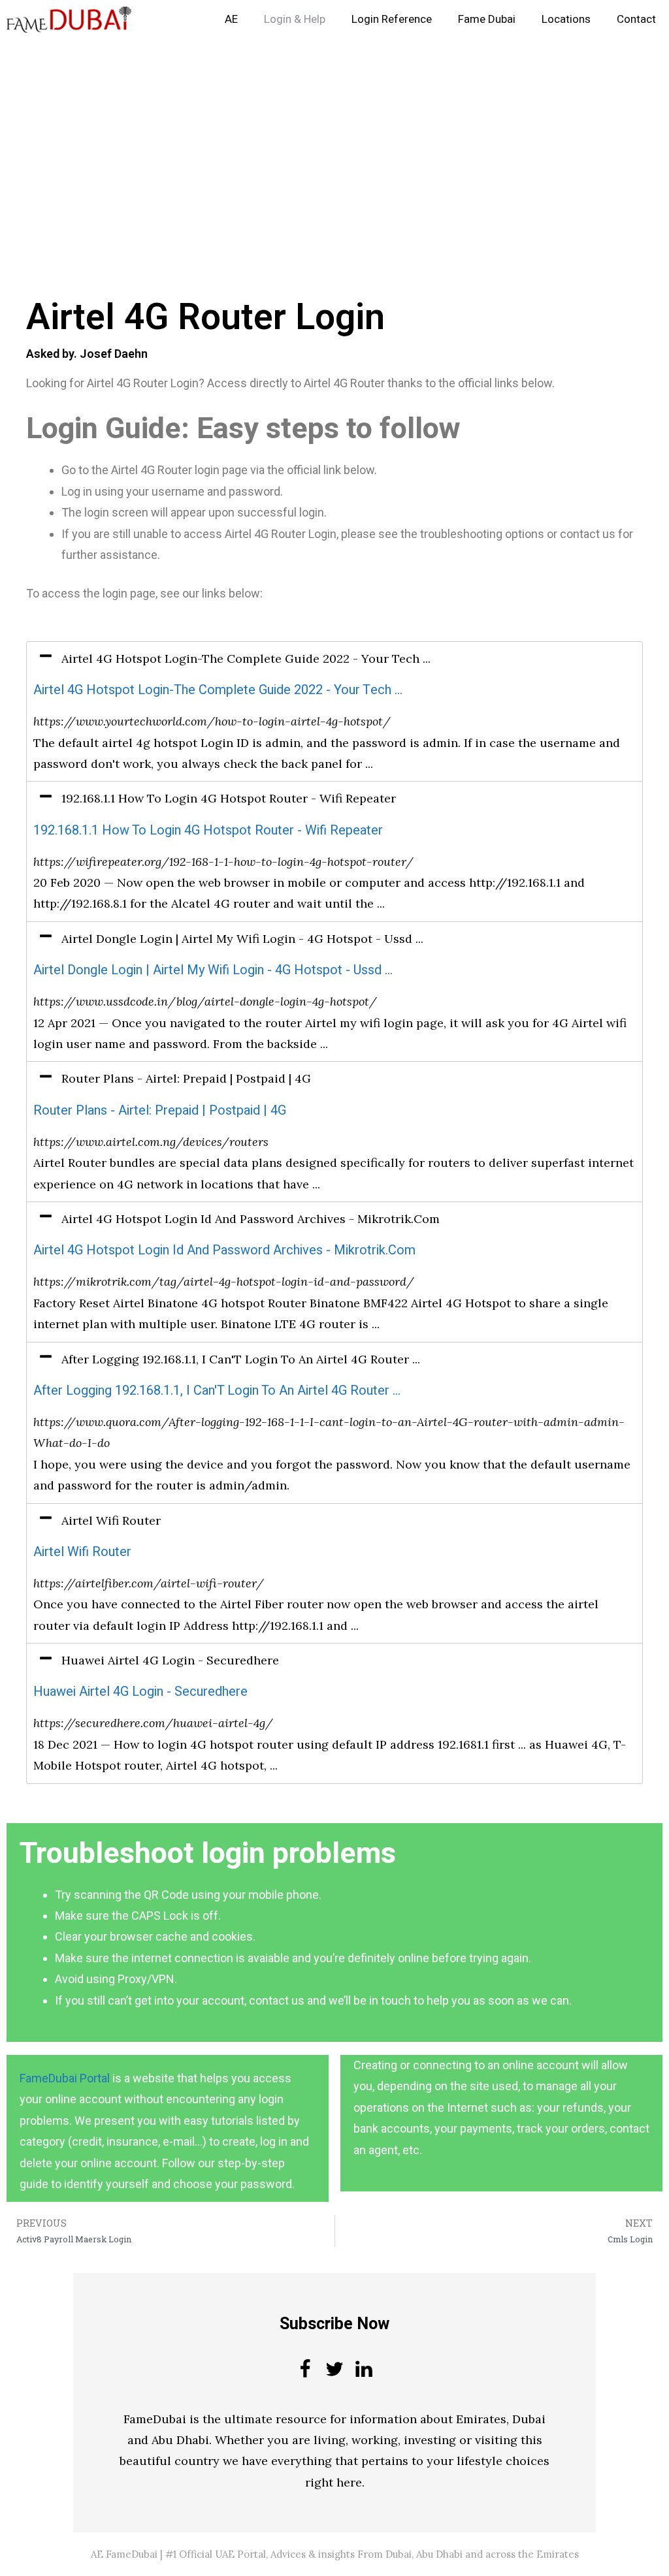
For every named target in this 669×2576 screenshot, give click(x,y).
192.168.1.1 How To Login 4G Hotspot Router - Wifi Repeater (208, 830)
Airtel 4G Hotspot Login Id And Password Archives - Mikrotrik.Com (224, 1250)
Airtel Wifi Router (82, 1552)
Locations (566, 19)
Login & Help (295, 19)
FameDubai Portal (65, 2078)
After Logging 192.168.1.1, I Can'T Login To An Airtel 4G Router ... (217, 1391)
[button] (334, 659)
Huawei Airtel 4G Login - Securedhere (140, 1692)
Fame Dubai (487, 19)
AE (231, 19)
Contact (636, 19)
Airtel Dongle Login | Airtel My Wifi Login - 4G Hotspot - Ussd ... (213, 970)
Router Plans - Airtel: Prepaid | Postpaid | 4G (160, 1110)
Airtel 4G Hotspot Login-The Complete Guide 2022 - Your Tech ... (218, 690)
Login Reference (392, 19)
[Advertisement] (334, 136)
